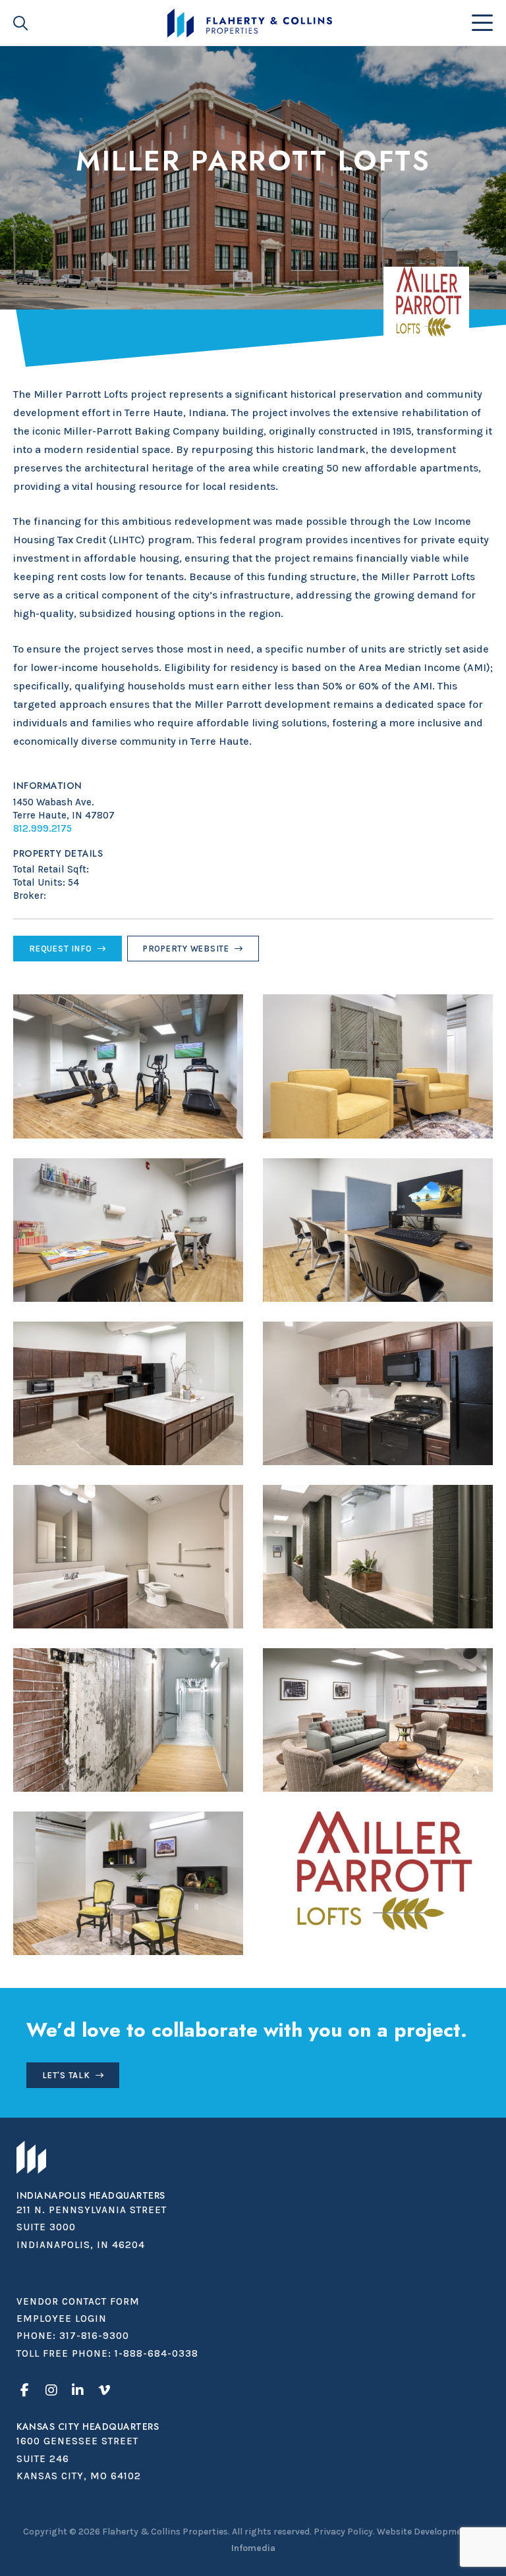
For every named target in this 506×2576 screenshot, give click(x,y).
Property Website (186, 949)
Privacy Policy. (344, 2532)
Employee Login (62, 2319)
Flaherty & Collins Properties (249, 23)
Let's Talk (66, 2075)
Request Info (61, 949)
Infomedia (253, 2548)
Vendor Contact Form (78, 2301)
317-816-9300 (94, 2336)
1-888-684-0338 (156, 2353)
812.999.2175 (42, 828)
